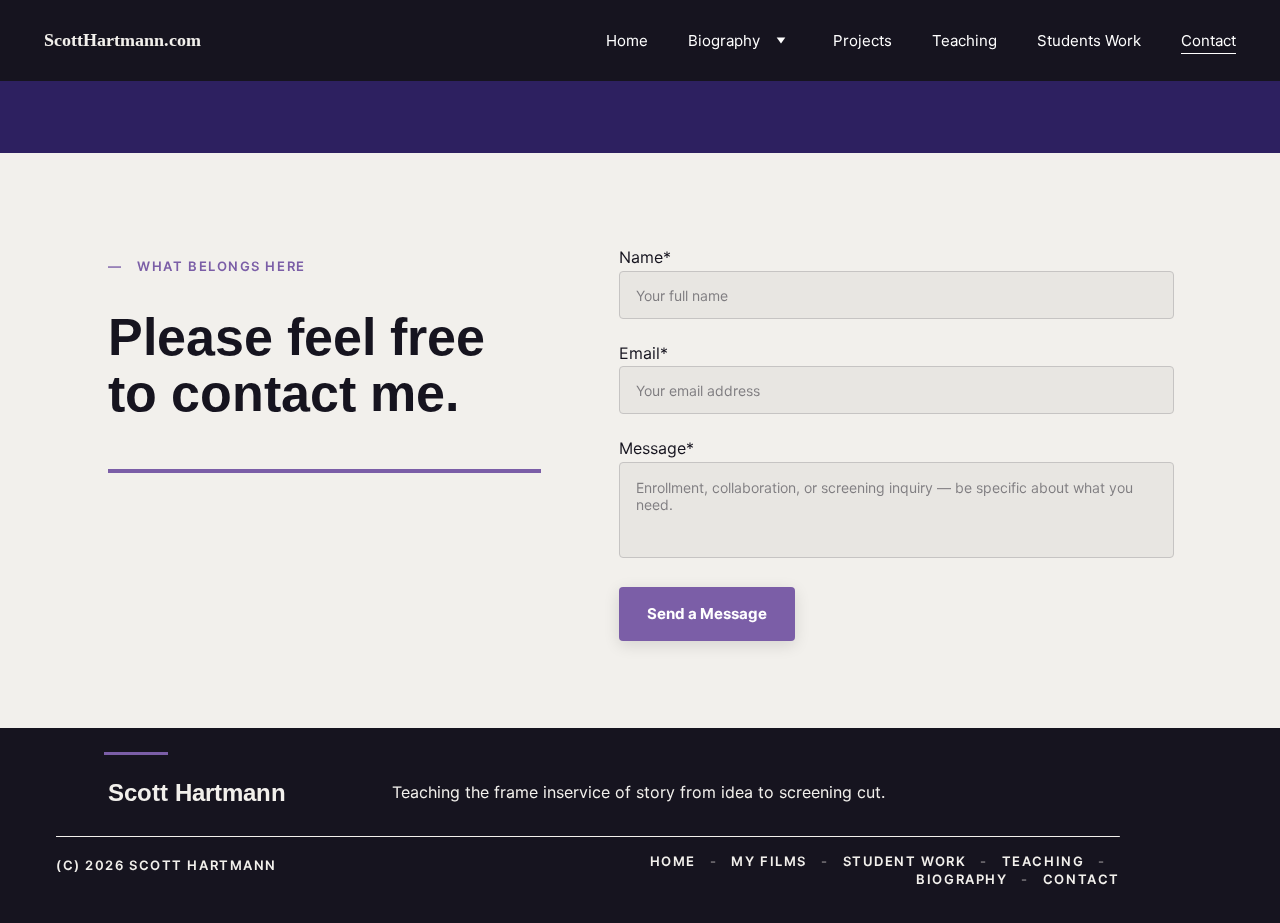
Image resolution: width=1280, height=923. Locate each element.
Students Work (1089, 40)
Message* (656, 448)
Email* (643, 353)
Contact (1208, 40)
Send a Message (707, 613)
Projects (862, 40)
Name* (645, 257)
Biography (724, 40)
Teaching (964, 40)
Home (627, 40)
